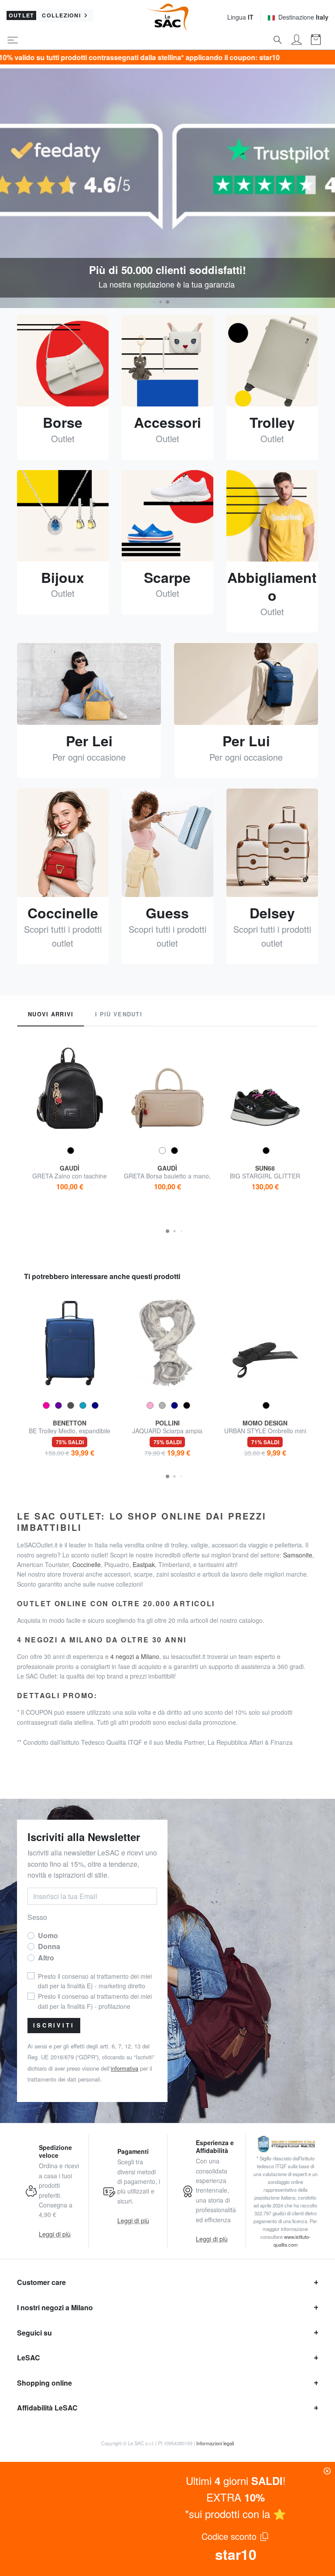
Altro (46, 1958)
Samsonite (298, 1555)
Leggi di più (55, 2234)
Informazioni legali (215, 2443)
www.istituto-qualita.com (292, 2241)
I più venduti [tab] (119, 1014)
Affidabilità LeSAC (47, 2408)
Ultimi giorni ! (236, 2480)
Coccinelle (87, 1564)
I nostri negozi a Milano (55, 2307)
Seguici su (34, 2333)
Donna (49, 1946)
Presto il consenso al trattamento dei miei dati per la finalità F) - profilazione (95, 2001)
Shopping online (44, 2383)
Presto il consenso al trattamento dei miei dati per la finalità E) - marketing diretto (95, 1981)
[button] (154, 302)
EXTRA (236, 2497)
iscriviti (54, 2025)
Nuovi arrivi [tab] (51, 1014)
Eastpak (144, 1564)
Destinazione (303, 17)
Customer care (41, 2282)
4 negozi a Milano (135, 1656)
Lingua (240, 17)
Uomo (48, 1935)
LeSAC (29, 2358)
